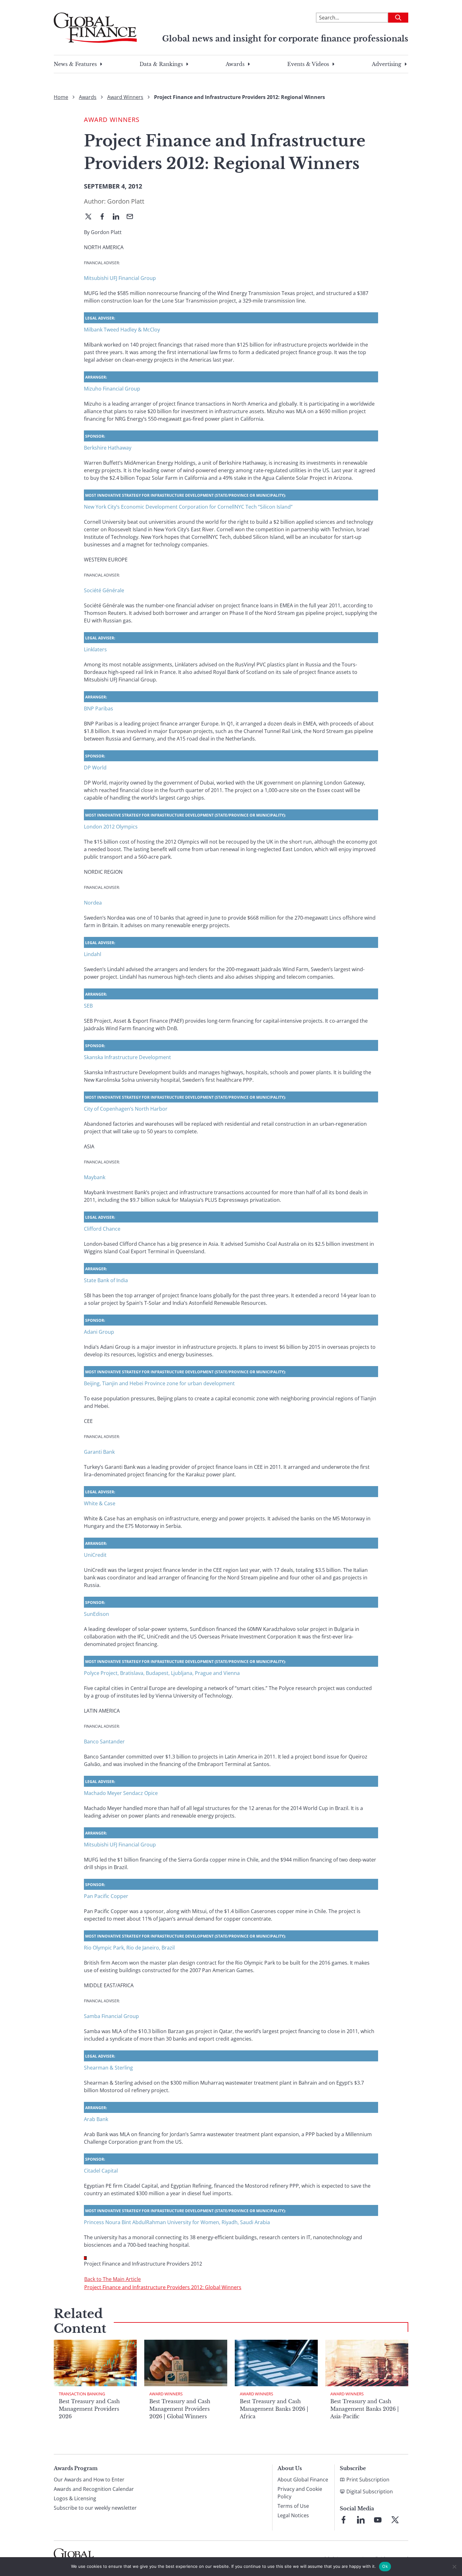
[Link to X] (395, 2520)
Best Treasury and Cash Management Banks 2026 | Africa (274, 2409)
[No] (454, 2567)
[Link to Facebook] (344, 2520)
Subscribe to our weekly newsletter (95, 2508)
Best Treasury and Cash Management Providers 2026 (89, 2409)
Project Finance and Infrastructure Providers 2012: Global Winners (163, 2287)
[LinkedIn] (118, 217)
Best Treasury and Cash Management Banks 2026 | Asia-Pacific (365, 2409)
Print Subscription (368, 2480)
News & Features (75, 64)
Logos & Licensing (75, 2498)
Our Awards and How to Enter (89, 2480)
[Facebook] (105, 217)
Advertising (387, 64)
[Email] (132, 217)
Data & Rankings (161, 64)
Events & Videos (308, 64)
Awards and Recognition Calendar (94, 2489)
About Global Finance (303, 2480)
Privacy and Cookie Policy (300, 2493)
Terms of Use (293, 2506)
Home (61, 97)
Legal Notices (293, 2515)
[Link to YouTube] (378, 2520)
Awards (235, 64)
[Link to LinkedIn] (361, 2520)
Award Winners (125, 97)
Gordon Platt (126, 201)
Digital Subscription (370, 2491)
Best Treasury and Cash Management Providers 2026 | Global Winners (180, 2409)
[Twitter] (91, 217)
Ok (385, 2566)
